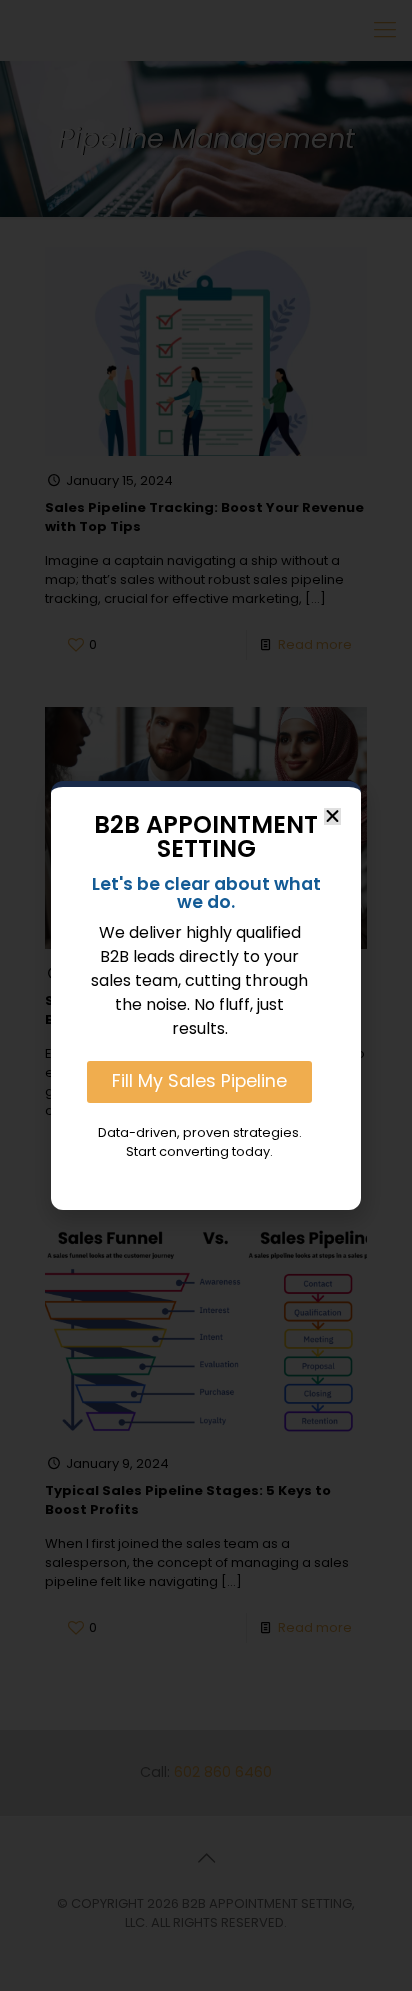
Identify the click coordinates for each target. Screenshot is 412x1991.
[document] (206, 995)
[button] (332, 816)
